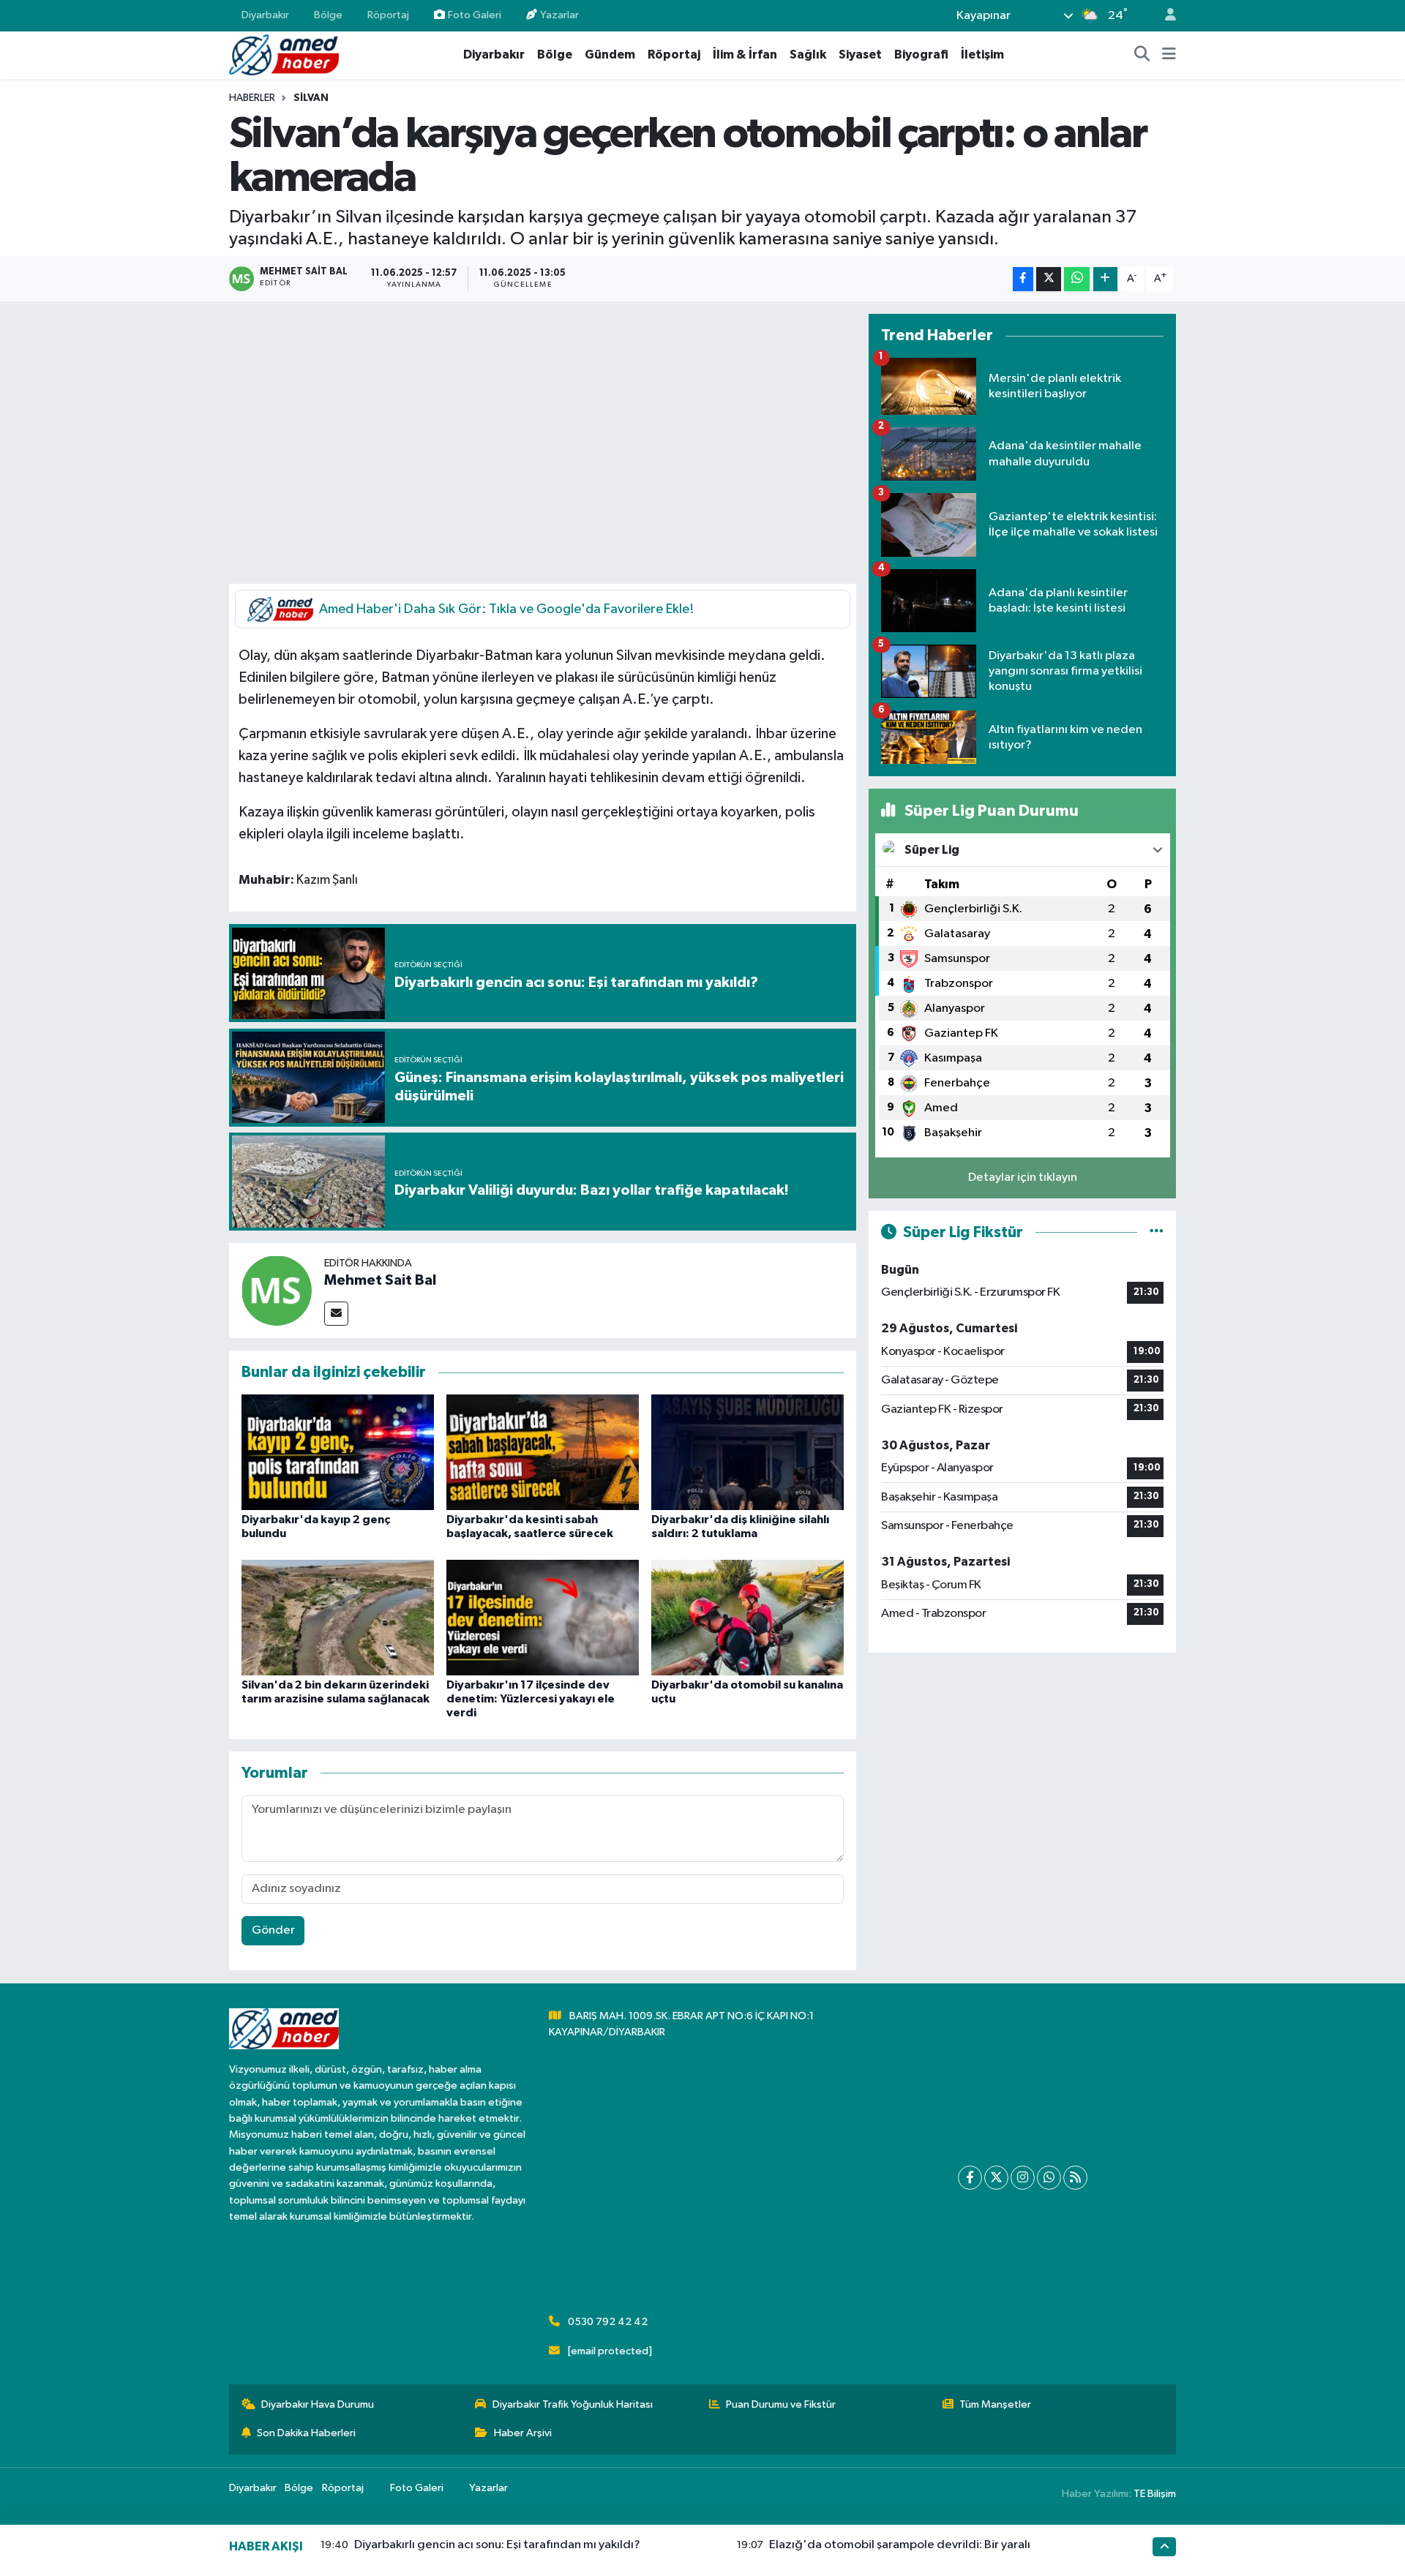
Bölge (328, 15)
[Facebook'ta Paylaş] (1023, 279)
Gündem (610, 55)
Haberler (252, 98)
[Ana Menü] (1169, 55)
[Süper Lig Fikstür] (1157, 1232)
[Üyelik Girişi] (1164, 16)
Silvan (311, 98)
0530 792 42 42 (608, 2322)
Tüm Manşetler (995, 2404)
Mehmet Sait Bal (380, 1280)
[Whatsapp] (1049, 2178)
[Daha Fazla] (1105, 279)
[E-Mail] (336, 1314)
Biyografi (921, 55)
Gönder (273, 1930)
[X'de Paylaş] (1049, 279)
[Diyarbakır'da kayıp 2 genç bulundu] (338, 1452)
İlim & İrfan (745, 55)
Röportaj (388, 15)
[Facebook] (970, 2178)
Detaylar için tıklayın (1023, 1178)
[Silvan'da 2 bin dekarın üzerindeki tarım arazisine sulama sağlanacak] (338, 1617)
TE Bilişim (1155, 2494)
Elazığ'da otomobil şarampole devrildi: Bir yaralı (900, 2545)
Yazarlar (559, 15)
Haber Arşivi (523, 2433)
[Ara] (1142, 55)
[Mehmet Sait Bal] (277, 1290)
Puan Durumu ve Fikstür (781, 2404)
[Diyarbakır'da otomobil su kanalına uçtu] (748, 1617)
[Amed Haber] (284, 55)
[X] (996, 2178)
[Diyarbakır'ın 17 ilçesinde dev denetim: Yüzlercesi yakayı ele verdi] (543, 1617)
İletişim (982, 55)
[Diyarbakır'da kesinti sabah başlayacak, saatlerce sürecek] (543, 1452)
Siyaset (860, 55)
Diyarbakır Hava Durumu (318, 2404)
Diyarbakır (265, 15)
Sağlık (808, 55)
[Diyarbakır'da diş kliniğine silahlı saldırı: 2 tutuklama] (748, 1452)
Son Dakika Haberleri (306, 2433)
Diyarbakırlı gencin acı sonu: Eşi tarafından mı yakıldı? (497, 2545)
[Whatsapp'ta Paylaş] (1077, 279)
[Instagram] (1023, 2178)
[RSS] (1075, 2178)
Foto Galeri (475, 15)
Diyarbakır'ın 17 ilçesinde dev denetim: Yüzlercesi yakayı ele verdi (531, 1699)
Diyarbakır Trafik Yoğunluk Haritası (573, 2404)
